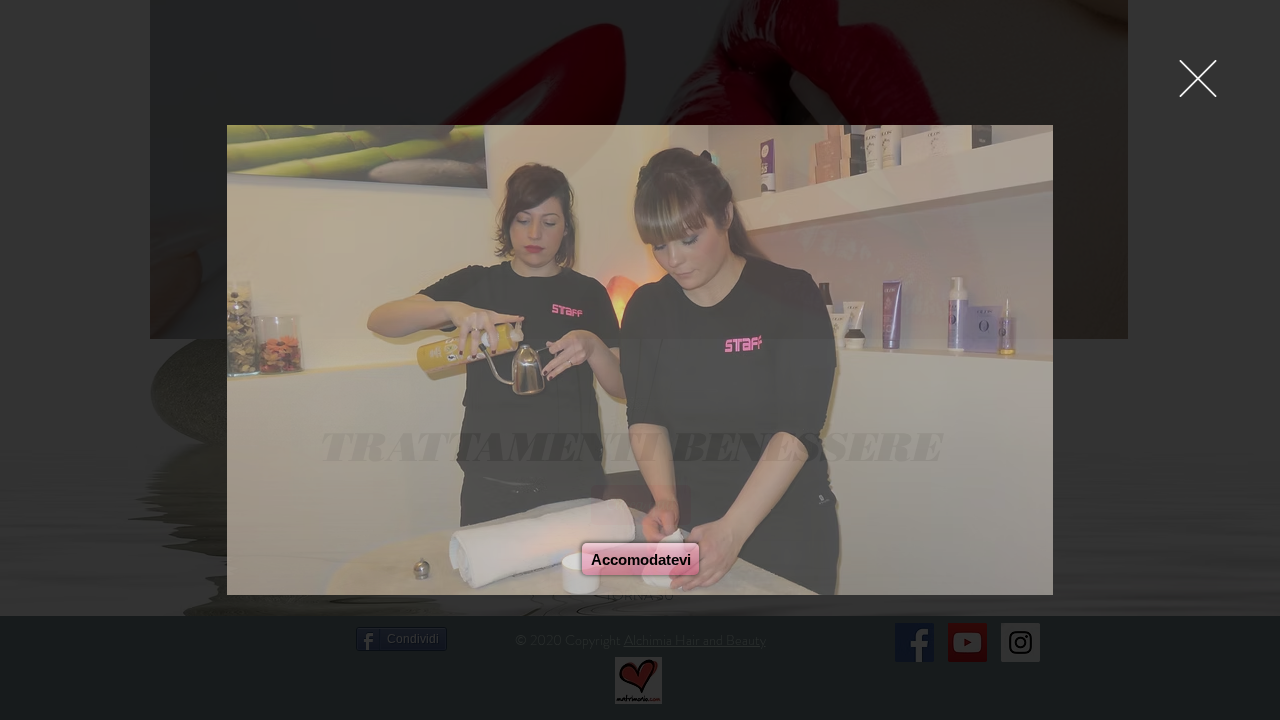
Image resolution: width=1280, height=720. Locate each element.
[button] (1198, 78)
